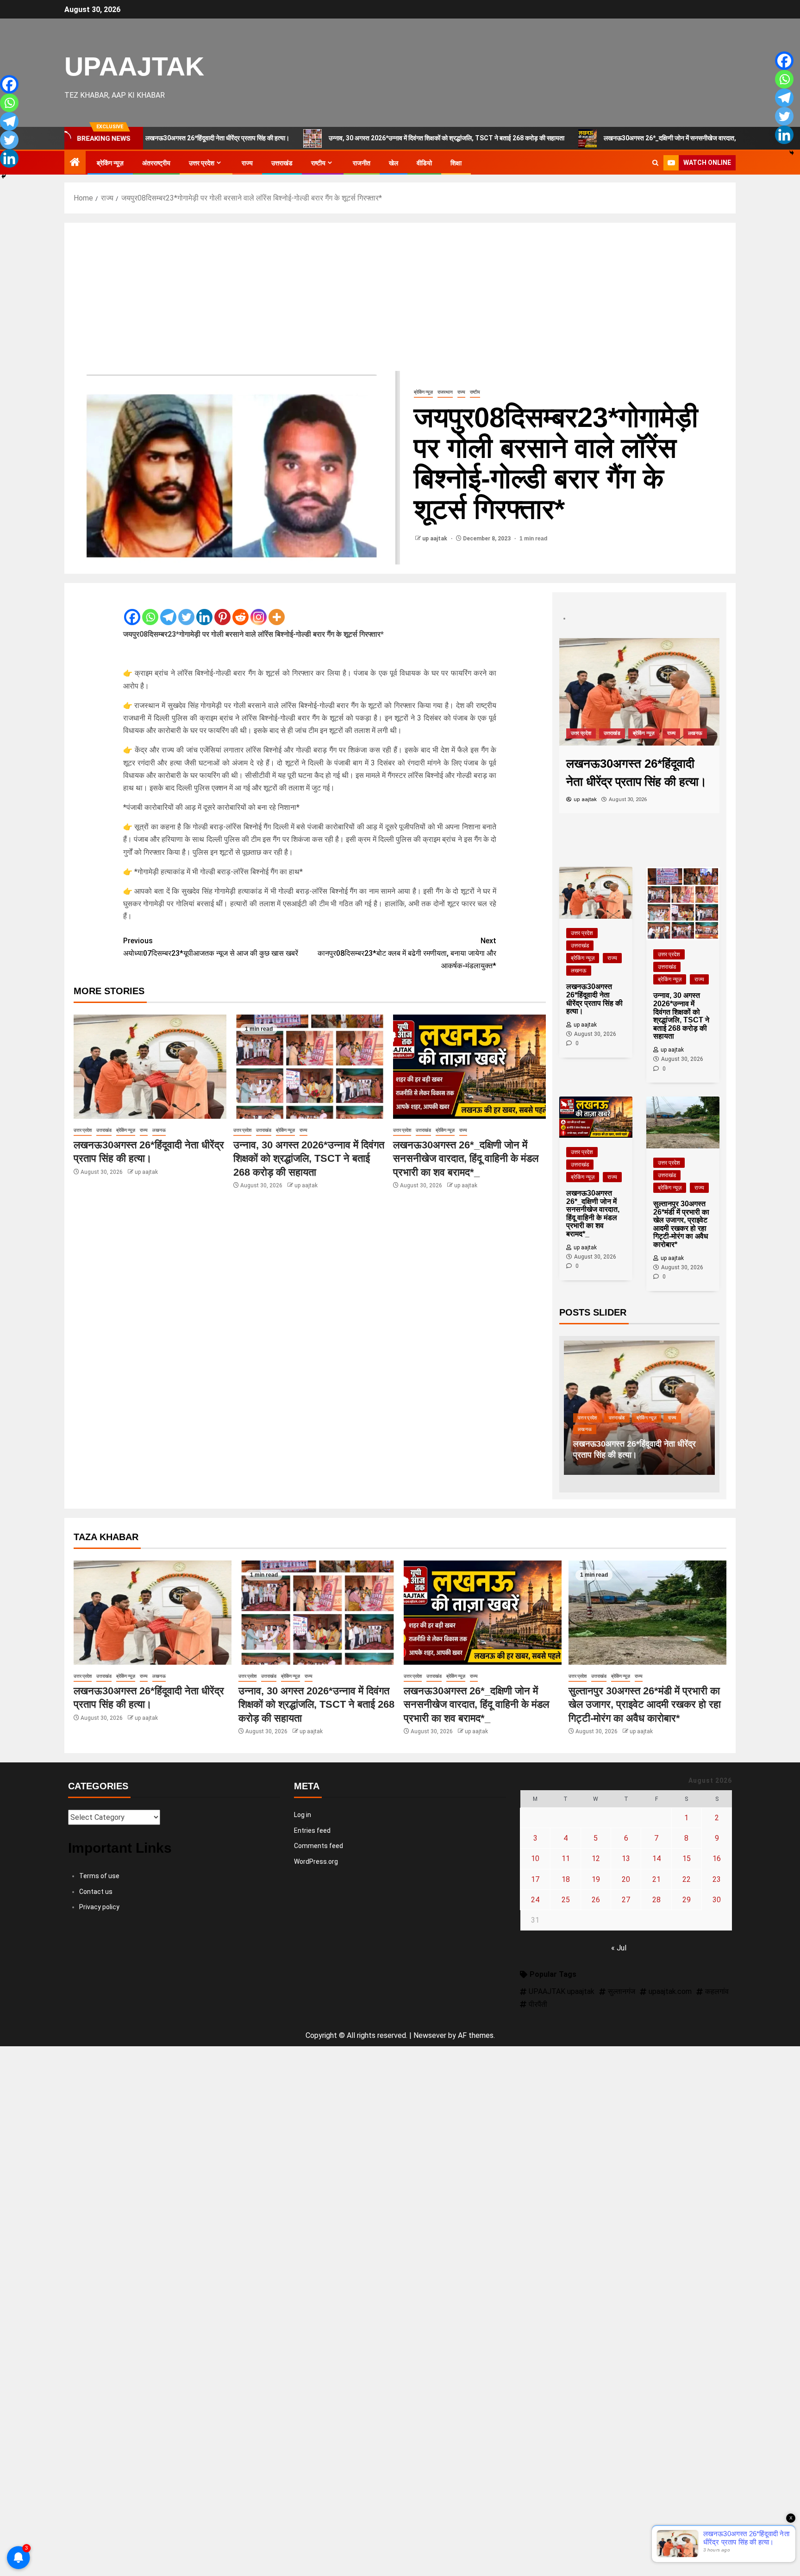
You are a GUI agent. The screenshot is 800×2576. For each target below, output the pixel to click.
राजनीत (362, 163)
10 (535, 1858)
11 (566, 1858)
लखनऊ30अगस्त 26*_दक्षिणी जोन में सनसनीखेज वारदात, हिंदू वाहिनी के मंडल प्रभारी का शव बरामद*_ (639, 138)
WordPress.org (316, 1861)
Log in (303, 1815)
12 (596, 1858)
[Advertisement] (400, 301)
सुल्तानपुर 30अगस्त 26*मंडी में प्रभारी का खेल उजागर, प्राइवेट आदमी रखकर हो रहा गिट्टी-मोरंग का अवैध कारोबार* (645, 1705)
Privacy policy (99, 1907)
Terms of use (99, 1876)
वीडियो (424, 163)
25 (566, 1900)
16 (717, 1858)
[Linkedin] (204, 609)
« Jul (619, 1948)
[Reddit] (241, 609)
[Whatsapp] (150, 609)
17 (535, 1879)
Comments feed (319, 1846)
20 (626, 1879)
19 (596, 1879)
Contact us (96, 1892)
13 (626, 1858)
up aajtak (435, 539)
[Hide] (4, 176)
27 (626, 1900)
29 (687, 1900)
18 (566, 1879)
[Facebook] (132, 609)
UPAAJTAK (134, 66)
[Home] (75, 163)
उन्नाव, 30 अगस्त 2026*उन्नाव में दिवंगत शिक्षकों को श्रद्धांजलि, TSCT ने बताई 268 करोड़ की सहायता (367, 138)
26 (596, 1900)
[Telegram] (168, 609)
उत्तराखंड (282, 163)
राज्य (247, 163)
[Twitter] (186, 609)
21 (656, 1879)
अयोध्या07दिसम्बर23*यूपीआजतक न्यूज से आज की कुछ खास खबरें (211, 947)
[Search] (655, 163)
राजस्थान (445, 392)
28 (656, 1900)
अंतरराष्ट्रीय (156, 163)
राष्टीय (318, 163)
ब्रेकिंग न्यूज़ (110, 163)
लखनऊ (159, 1130)
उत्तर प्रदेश (202, 163)
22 (687, 1879)
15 (687, 1858)
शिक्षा (456, 163)
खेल (394, 163)
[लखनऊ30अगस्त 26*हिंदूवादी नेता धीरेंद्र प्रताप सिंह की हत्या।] (150, 1067)
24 (535, 1900)
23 (717, 1879)
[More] (277, 609)
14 (656, 1858)
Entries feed (312, 1830)
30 (717, 1900)
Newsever (430, 2035)
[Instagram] (259, 609)
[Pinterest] (222, 609)
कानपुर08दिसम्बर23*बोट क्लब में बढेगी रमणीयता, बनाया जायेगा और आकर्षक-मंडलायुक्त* (407, 953)
